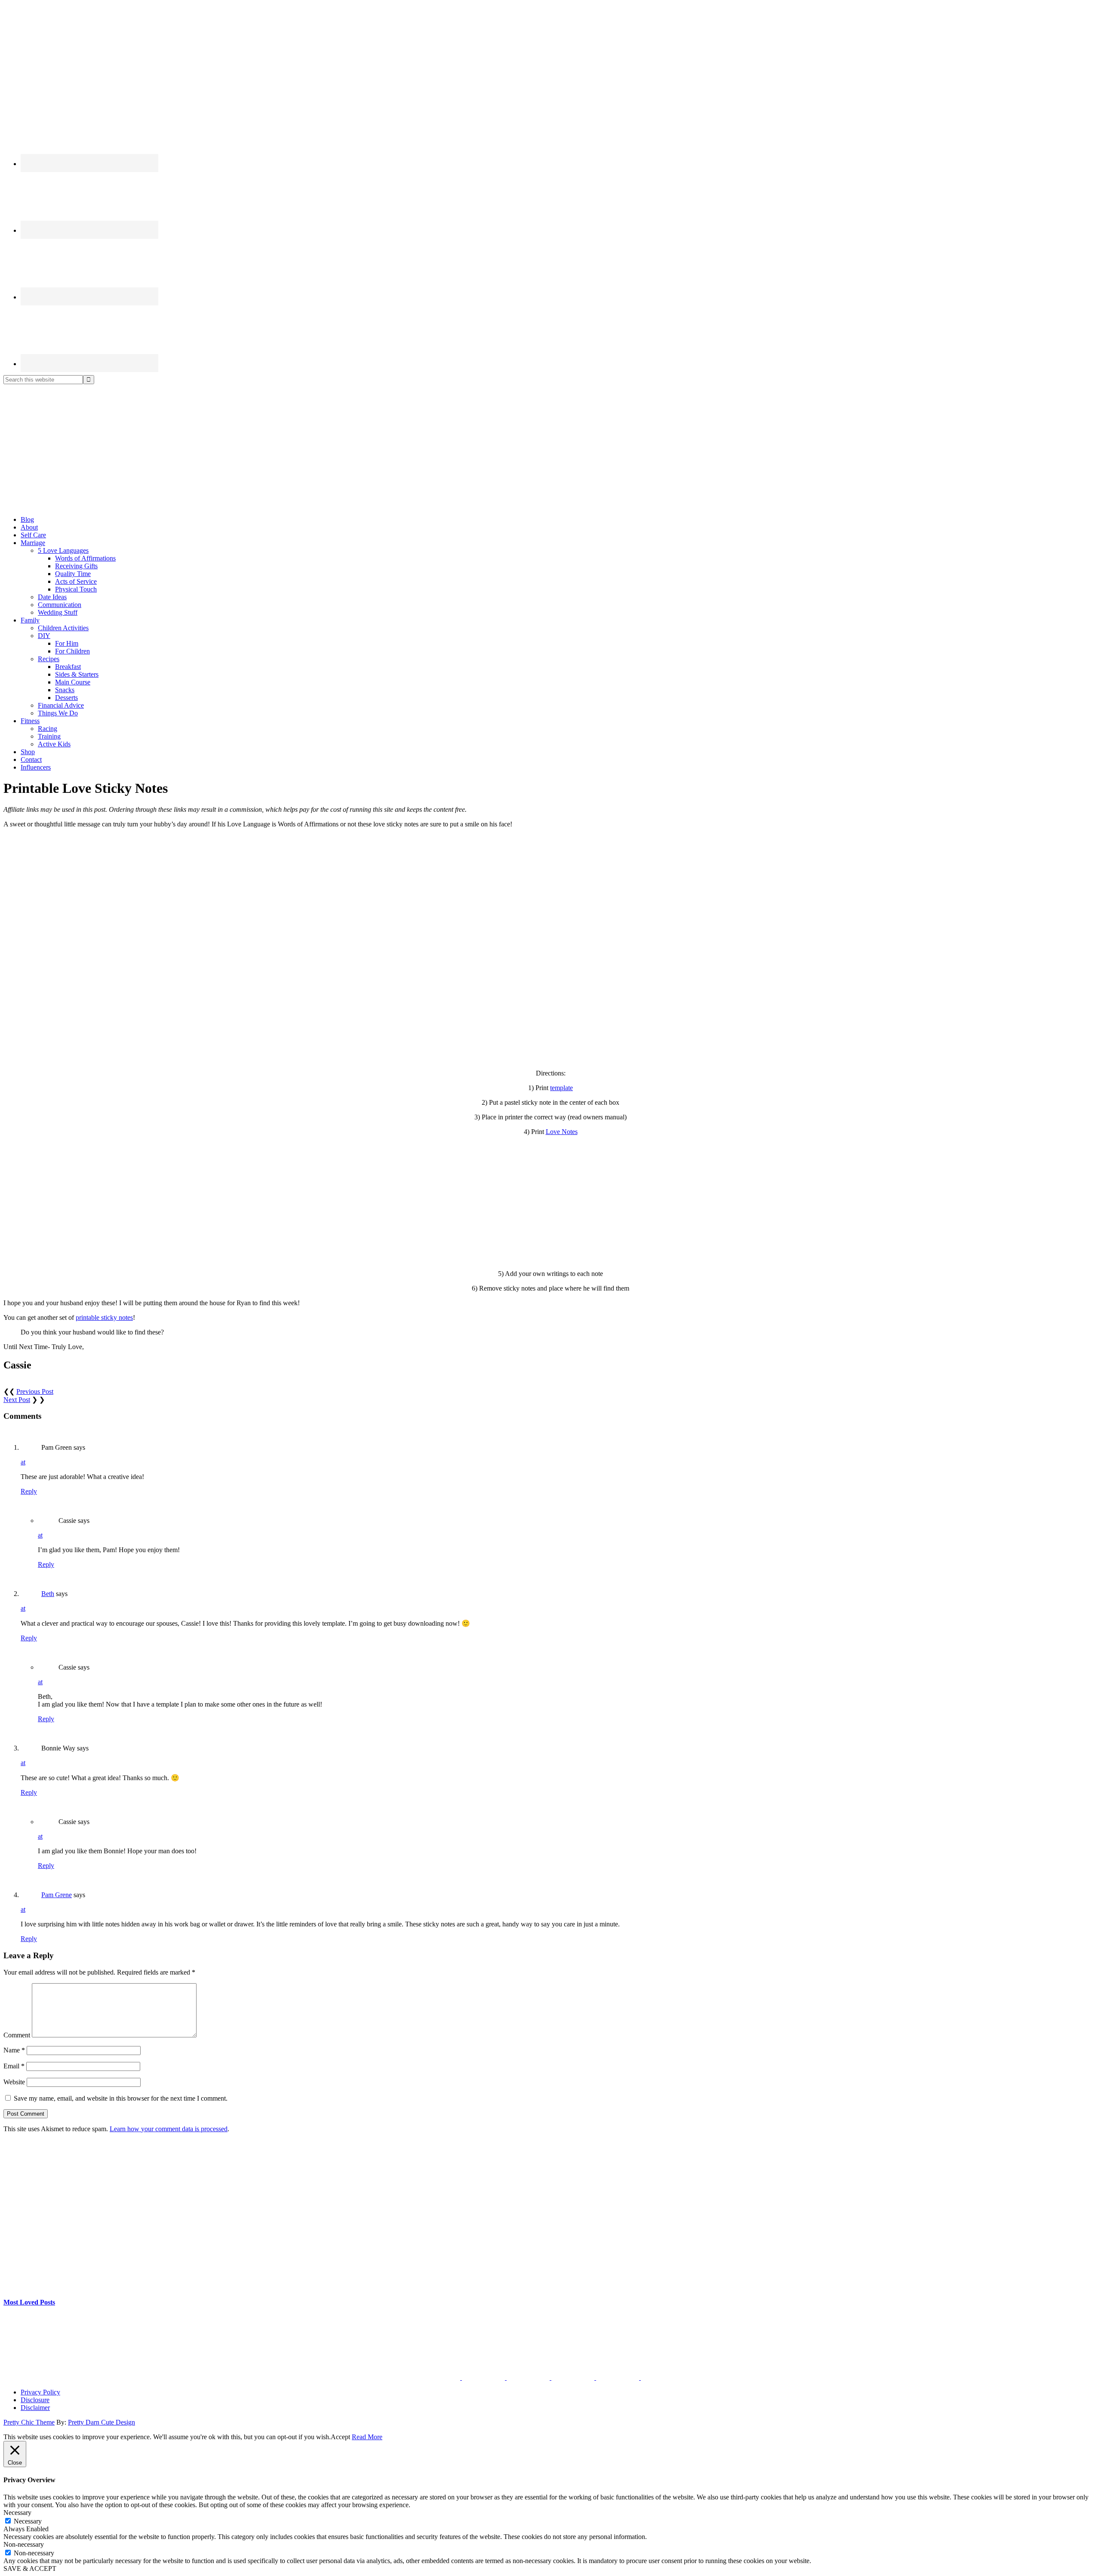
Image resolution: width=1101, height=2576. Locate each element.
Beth (48, 1594)
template (561, 1088)
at (23, 1462)
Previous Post (35, 1391)
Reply (29, 1491)
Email (14, 2066)
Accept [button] (340, 2437)
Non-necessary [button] (24, 2544)
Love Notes (562, 1132)
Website (14, 2082)
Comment (17, 2035)
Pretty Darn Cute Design (101, 2422)
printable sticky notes (104, 1317)
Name (14, 2050)
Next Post (17, 1400)
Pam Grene (57, 1895)
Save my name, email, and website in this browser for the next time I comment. (121, 2098)
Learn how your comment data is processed (169, 2129)
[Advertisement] (550, 449)
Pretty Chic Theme (29, 2422)
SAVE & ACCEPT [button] (30, 2568)
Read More (367, 2437)
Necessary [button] (17, 2513)
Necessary (28, 2521)
